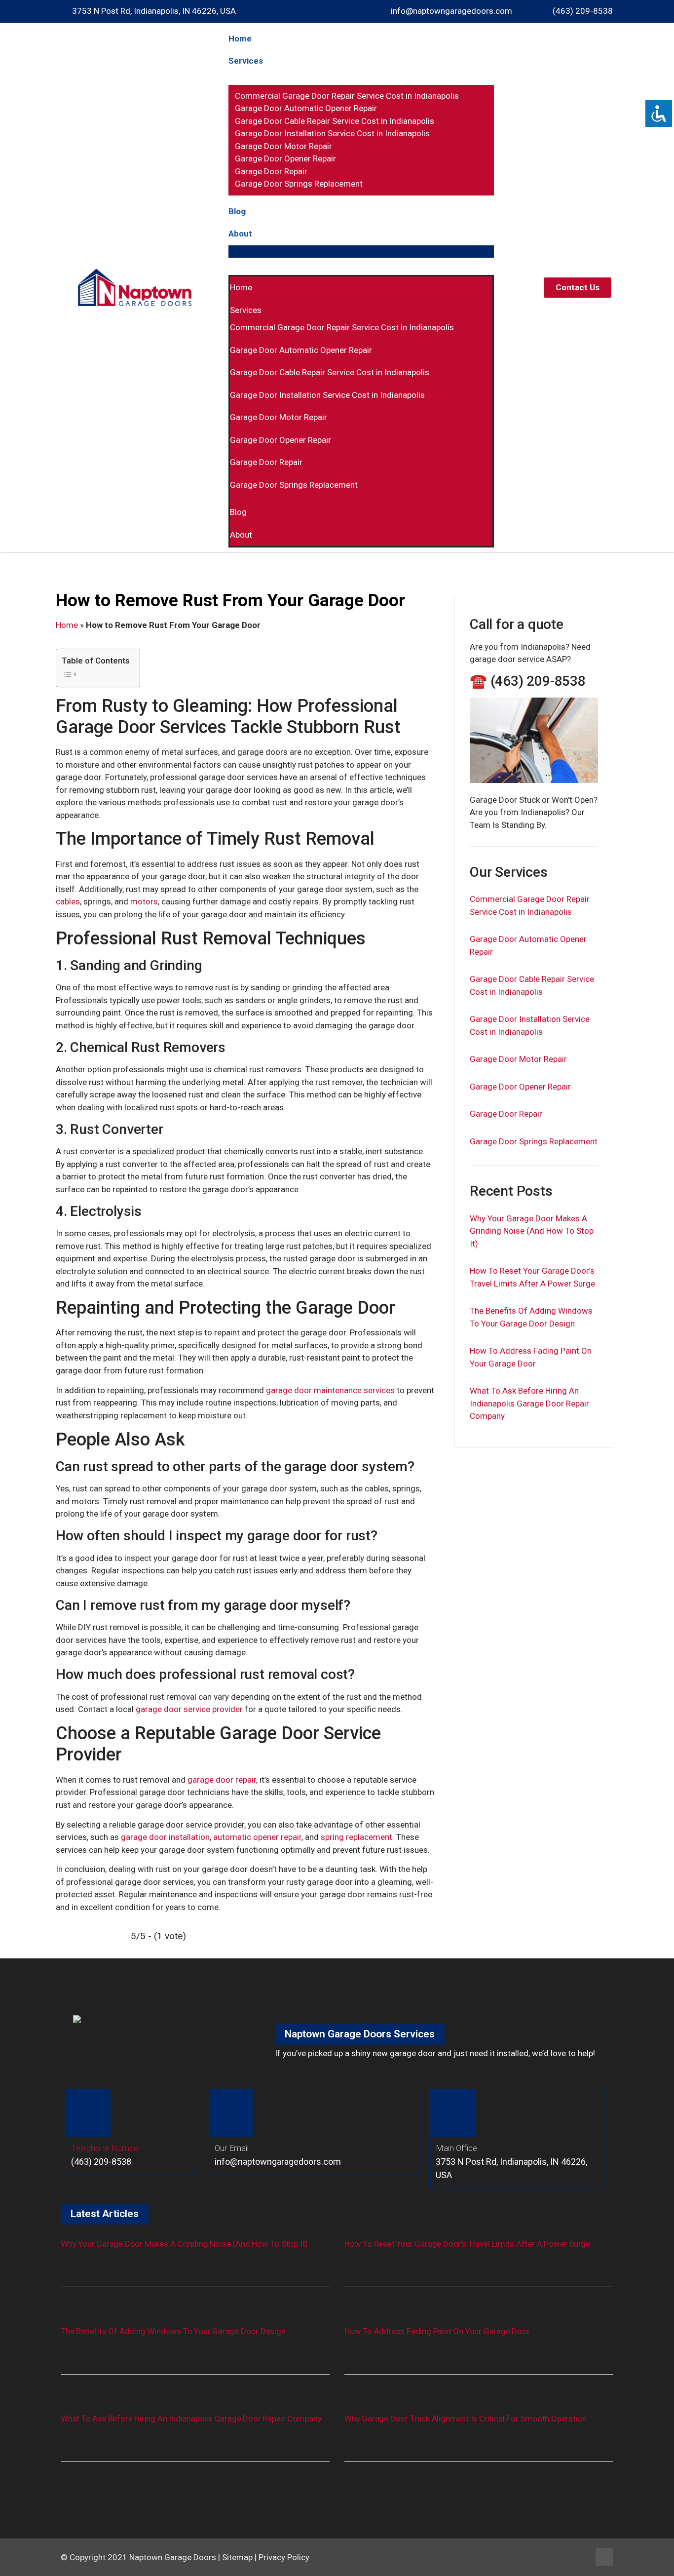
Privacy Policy (284, 2557)
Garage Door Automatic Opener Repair (306, 108)
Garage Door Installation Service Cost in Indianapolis (332, 133)
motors (144, 901)
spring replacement (356, 1837)
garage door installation (165, 1837)
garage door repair (222, 1780)
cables (68, 901)
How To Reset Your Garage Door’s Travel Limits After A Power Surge (467, 2244)
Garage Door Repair (271, 171)
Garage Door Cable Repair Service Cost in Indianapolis (335, 121)
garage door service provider (189, 1709)
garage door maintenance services (330, 1390)
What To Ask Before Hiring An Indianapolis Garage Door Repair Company (529, 1403)
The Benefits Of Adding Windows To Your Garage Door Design (173, 2331)
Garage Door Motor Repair (283, 146)
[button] (361, 252)
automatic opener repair (257, 1837)
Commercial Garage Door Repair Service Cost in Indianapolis (347, 96)
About (240, 234)
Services (246, 61)
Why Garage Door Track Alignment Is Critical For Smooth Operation (466, 2419)
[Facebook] (604, 2557)
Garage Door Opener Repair (285, 158)
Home (240, 39)
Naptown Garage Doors (173, 2557)
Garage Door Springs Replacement (299, 184)
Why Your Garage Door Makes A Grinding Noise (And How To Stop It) (532, 1231)
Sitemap (237, 2557)
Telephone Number (106, 2148)
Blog (237, 211)
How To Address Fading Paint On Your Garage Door (437, 2331)
